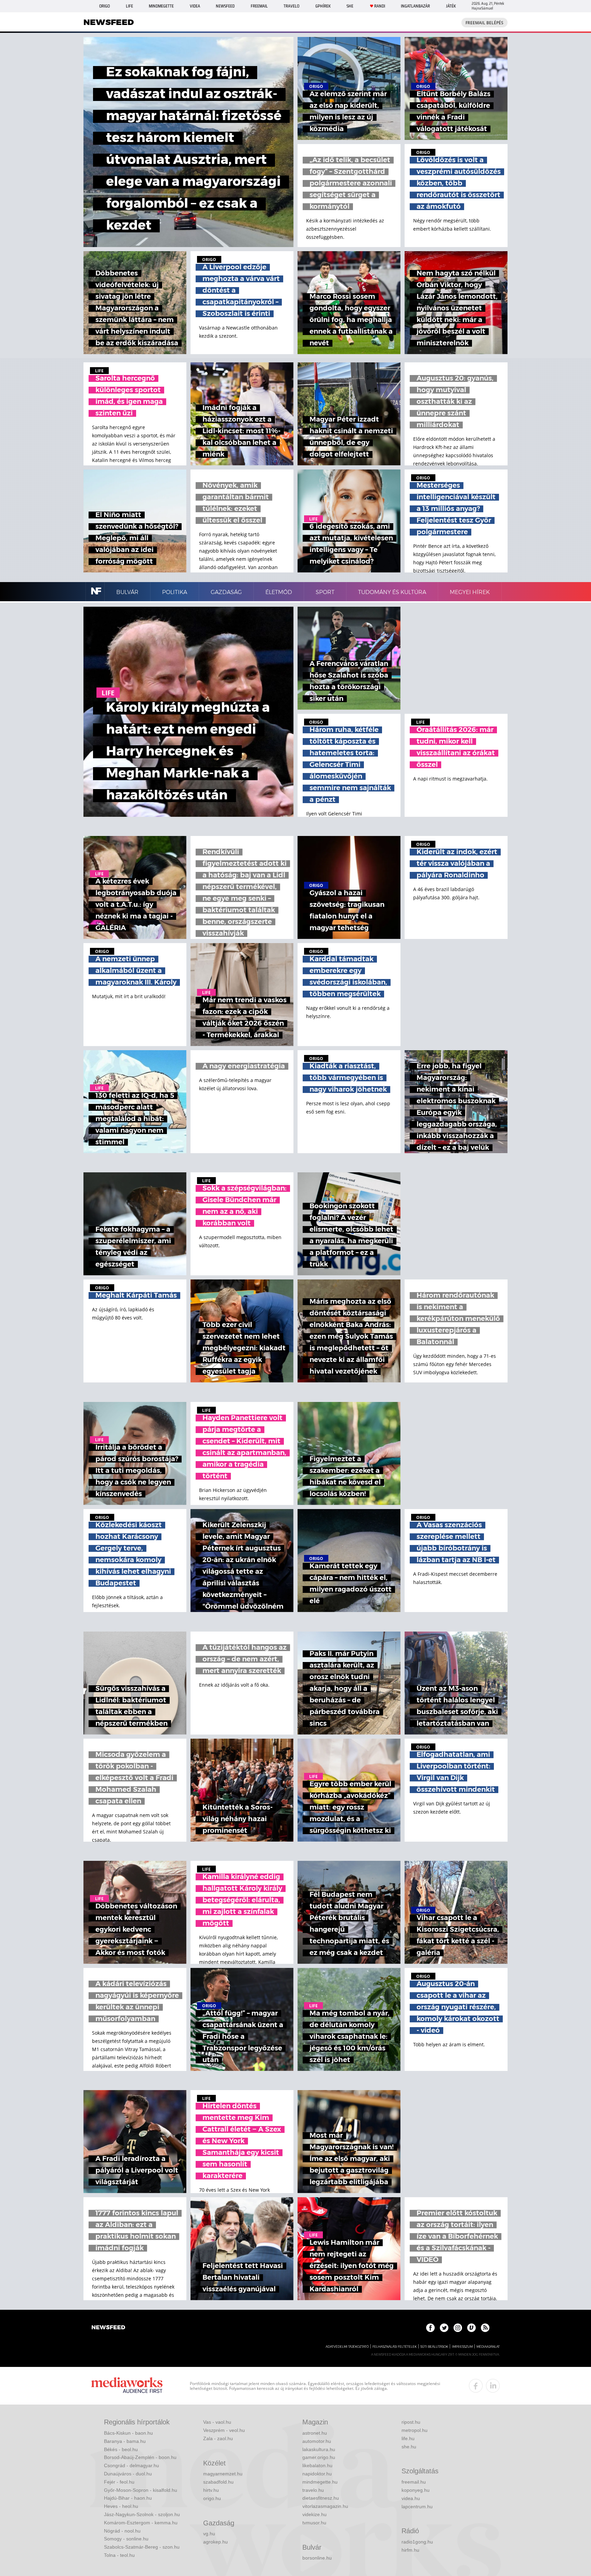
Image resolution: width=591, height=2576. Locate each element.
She (350, 6)
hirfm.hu (410, 2550)
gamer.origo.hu (319, 2457)
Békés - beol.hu (121, 2449)
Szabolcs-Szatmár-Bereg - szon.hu (142, 2547)
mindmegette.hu (320, 2482)
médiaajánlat (488, 2347)
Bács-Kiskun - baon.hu (128, 2433)
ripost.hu (411, 2422)
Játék (451, 6)
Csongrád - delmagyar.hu (132, 2465)
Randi (380, 6)
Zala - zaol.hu (218, 2438)
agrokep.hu (215, 2542)
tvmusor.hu (314, 2523)
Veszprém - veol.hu (224, 2430)
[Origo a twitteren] (444, 2328)
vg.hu (209, 2534)
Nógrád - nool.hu (122, 2531)
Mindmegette (161, 6)
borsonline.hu (317, 2558)
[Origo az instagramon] (458, 2328)
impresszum (462, 2347)
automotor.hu (317, 2441)
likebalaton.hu (317, 2465)
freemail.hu (414, 2482)
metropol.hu (415, 2430)
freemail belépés (484, 23)
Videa (195, 6)
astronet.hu (315, 2433)
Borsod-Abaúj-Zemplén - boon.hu (140, 2457)
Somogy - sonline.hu (126, 2539)
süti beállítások (434, 2347)
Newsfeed (225, 6)
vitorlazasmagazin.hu (325, 2506)
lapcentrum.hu (417, 2507)
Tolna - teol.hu (119, 2555)
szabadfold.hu (218, 2482)
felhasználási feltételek (395, 2347)
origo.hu (212, 2498)
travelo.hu (313, 2490)
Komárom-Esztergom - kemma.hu (141, 2523)
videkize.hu (314, 2514)
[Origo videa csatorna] (471, 2328)
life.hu (408, 2438)
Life (129, 6)
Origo (104, 6)
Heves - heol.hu (121, 2506)
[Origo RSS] (485, 2328)
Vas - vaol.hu (217, 2422)
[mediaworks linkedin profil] (493, 2386)
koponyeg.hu (416, 2490)
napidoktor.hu (317, 2474)
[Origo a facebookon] (430, 2328)
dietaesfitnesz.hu (321, 2498)
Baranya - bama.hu (125, 2441)
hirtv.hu (211, 2490)
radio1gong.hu (417, 2542)
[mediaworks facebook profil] (476, 2386)
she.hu (409, 2447)
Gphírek (323, 6)
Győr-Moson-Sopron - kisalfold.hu (141, 2490)
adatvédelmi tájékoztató (347, 2347)
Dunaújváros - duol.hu (128, 2474)
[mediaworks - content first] (127, 2386)
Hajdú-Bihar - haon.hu (128, 2498)
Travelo (291, 6)
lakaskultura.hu (319, 2449)
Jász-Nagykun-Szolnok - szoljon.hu (142, 2514)
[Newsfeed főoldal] (108, 2328)
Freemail (259, 6)
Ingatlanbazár (415, 6)
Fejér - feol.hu (119, 2482)
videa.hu (411, 2498)
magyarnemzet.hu (223, 2474)
